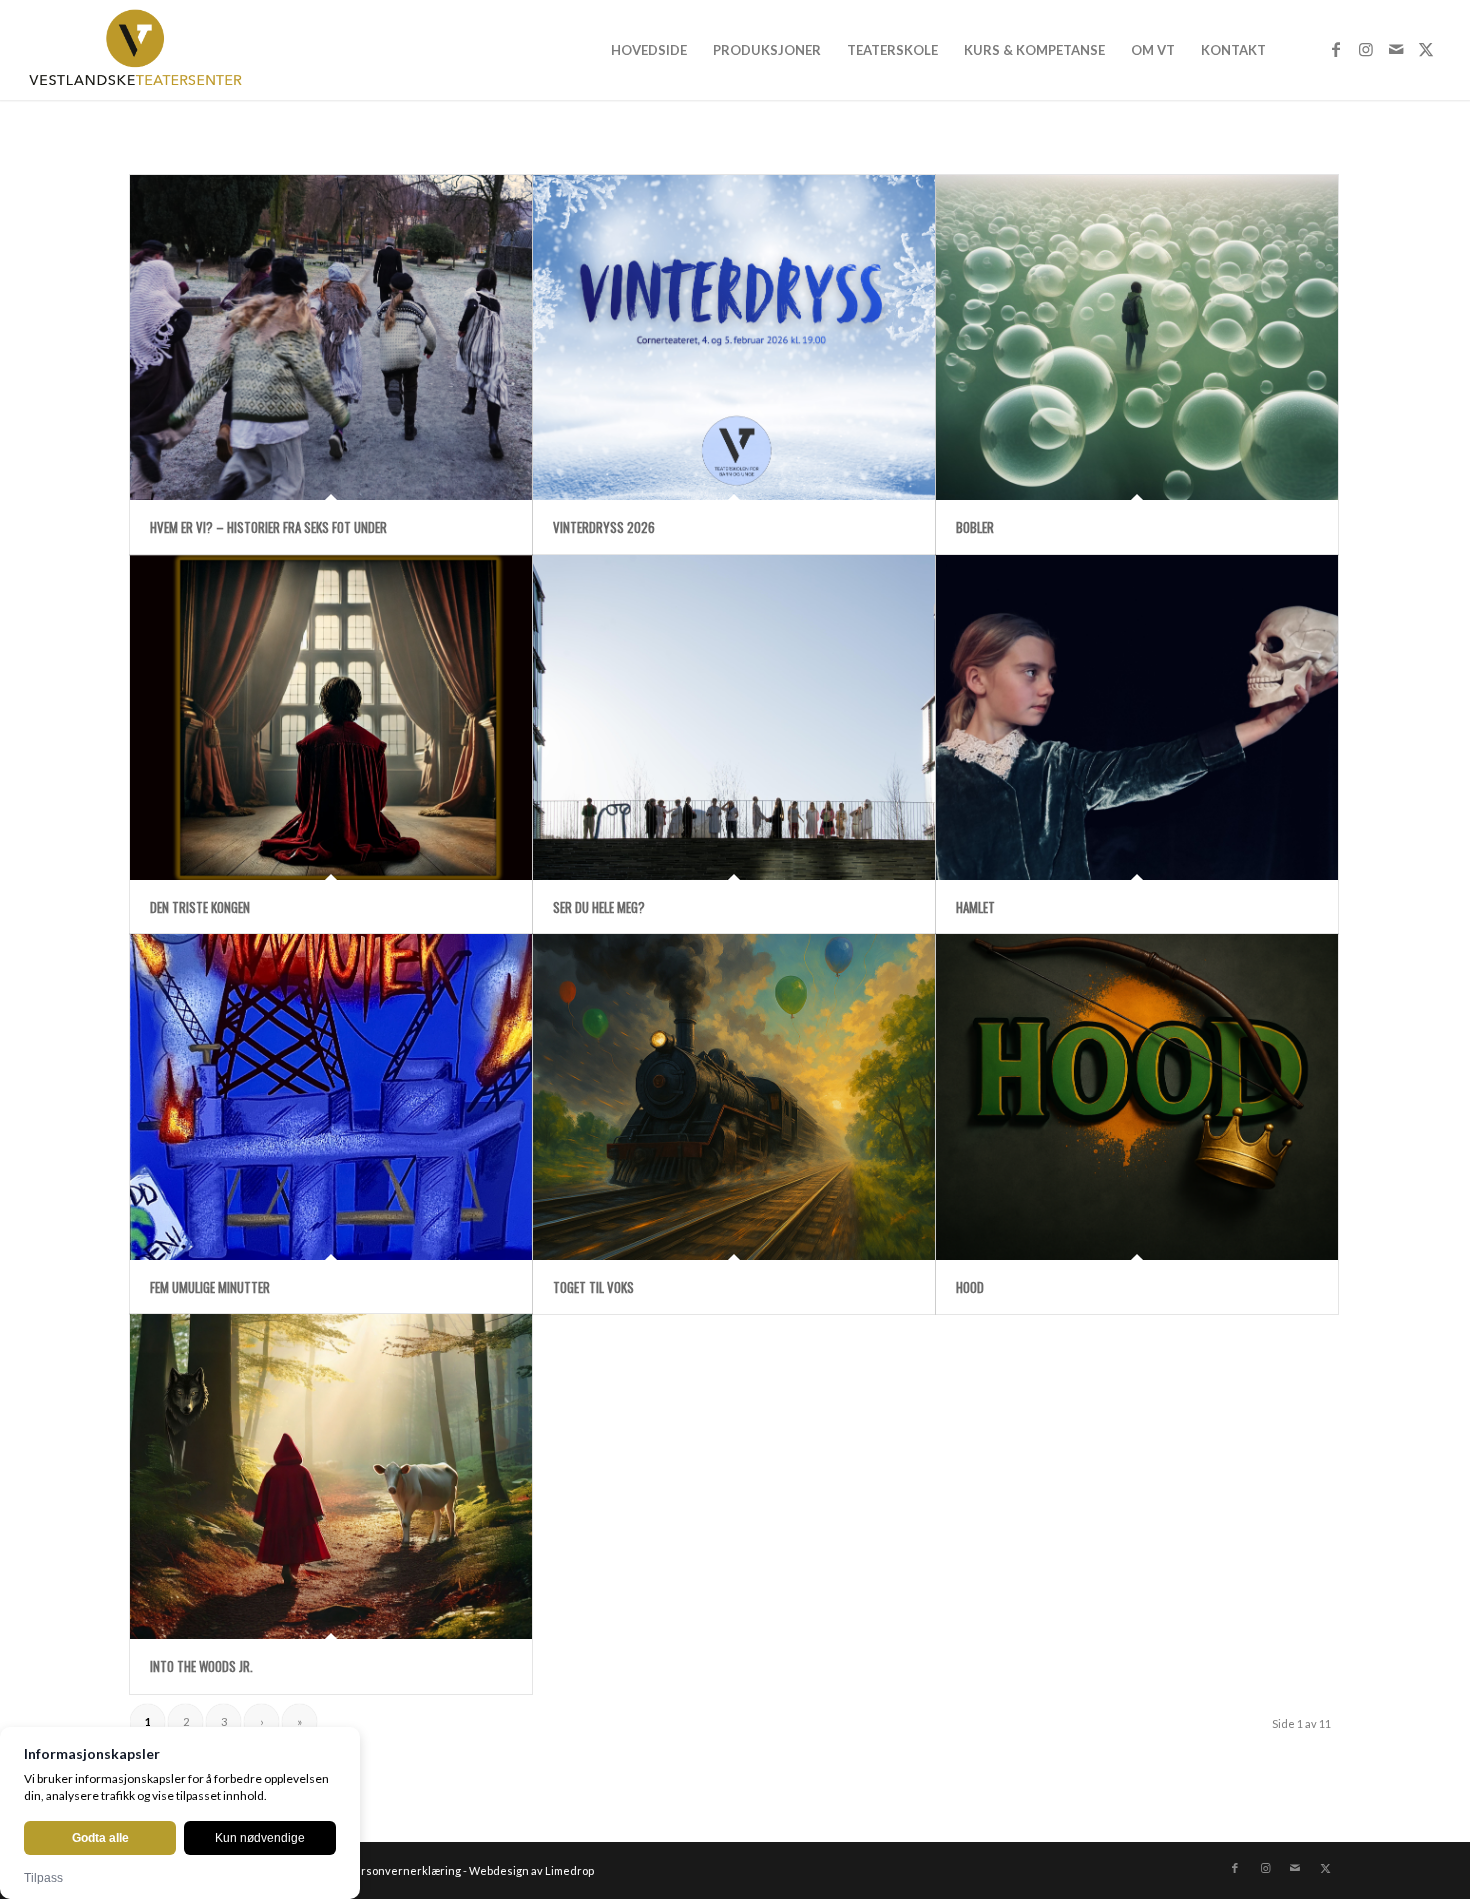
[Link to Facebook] (1336, 49)
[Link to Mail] (1396, 49)
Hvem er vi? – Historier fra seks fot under (268, 527)
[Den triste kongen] (331, 717)
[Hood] (1137, 1096)
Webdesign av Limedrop (531, 1870)
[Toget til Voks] (734, 1096)
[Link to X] (1426, 49)
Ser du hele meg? (599, 907)
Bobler (975, 527)
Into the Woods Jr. (201, 1666)
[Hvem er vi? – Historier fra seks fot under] (331, 337)
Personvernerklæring (404, 1870)
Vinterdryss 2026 (604, 527)
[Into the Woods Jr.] (331, 1476)
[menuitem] (649, 50)
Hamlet (975, 907)
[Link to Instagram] (1366, 49)
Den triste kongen (200, 907)
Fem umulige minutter (210, 1287)
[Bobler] (1137, 337)
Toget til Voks (593, 1287)
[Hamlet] (1137, 717)
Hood (970, 1287)
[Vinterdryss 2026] (734, 337)
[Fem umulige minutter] (331, 1096)
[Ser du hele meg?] (734, 717)
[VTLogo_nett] (140, 50)
